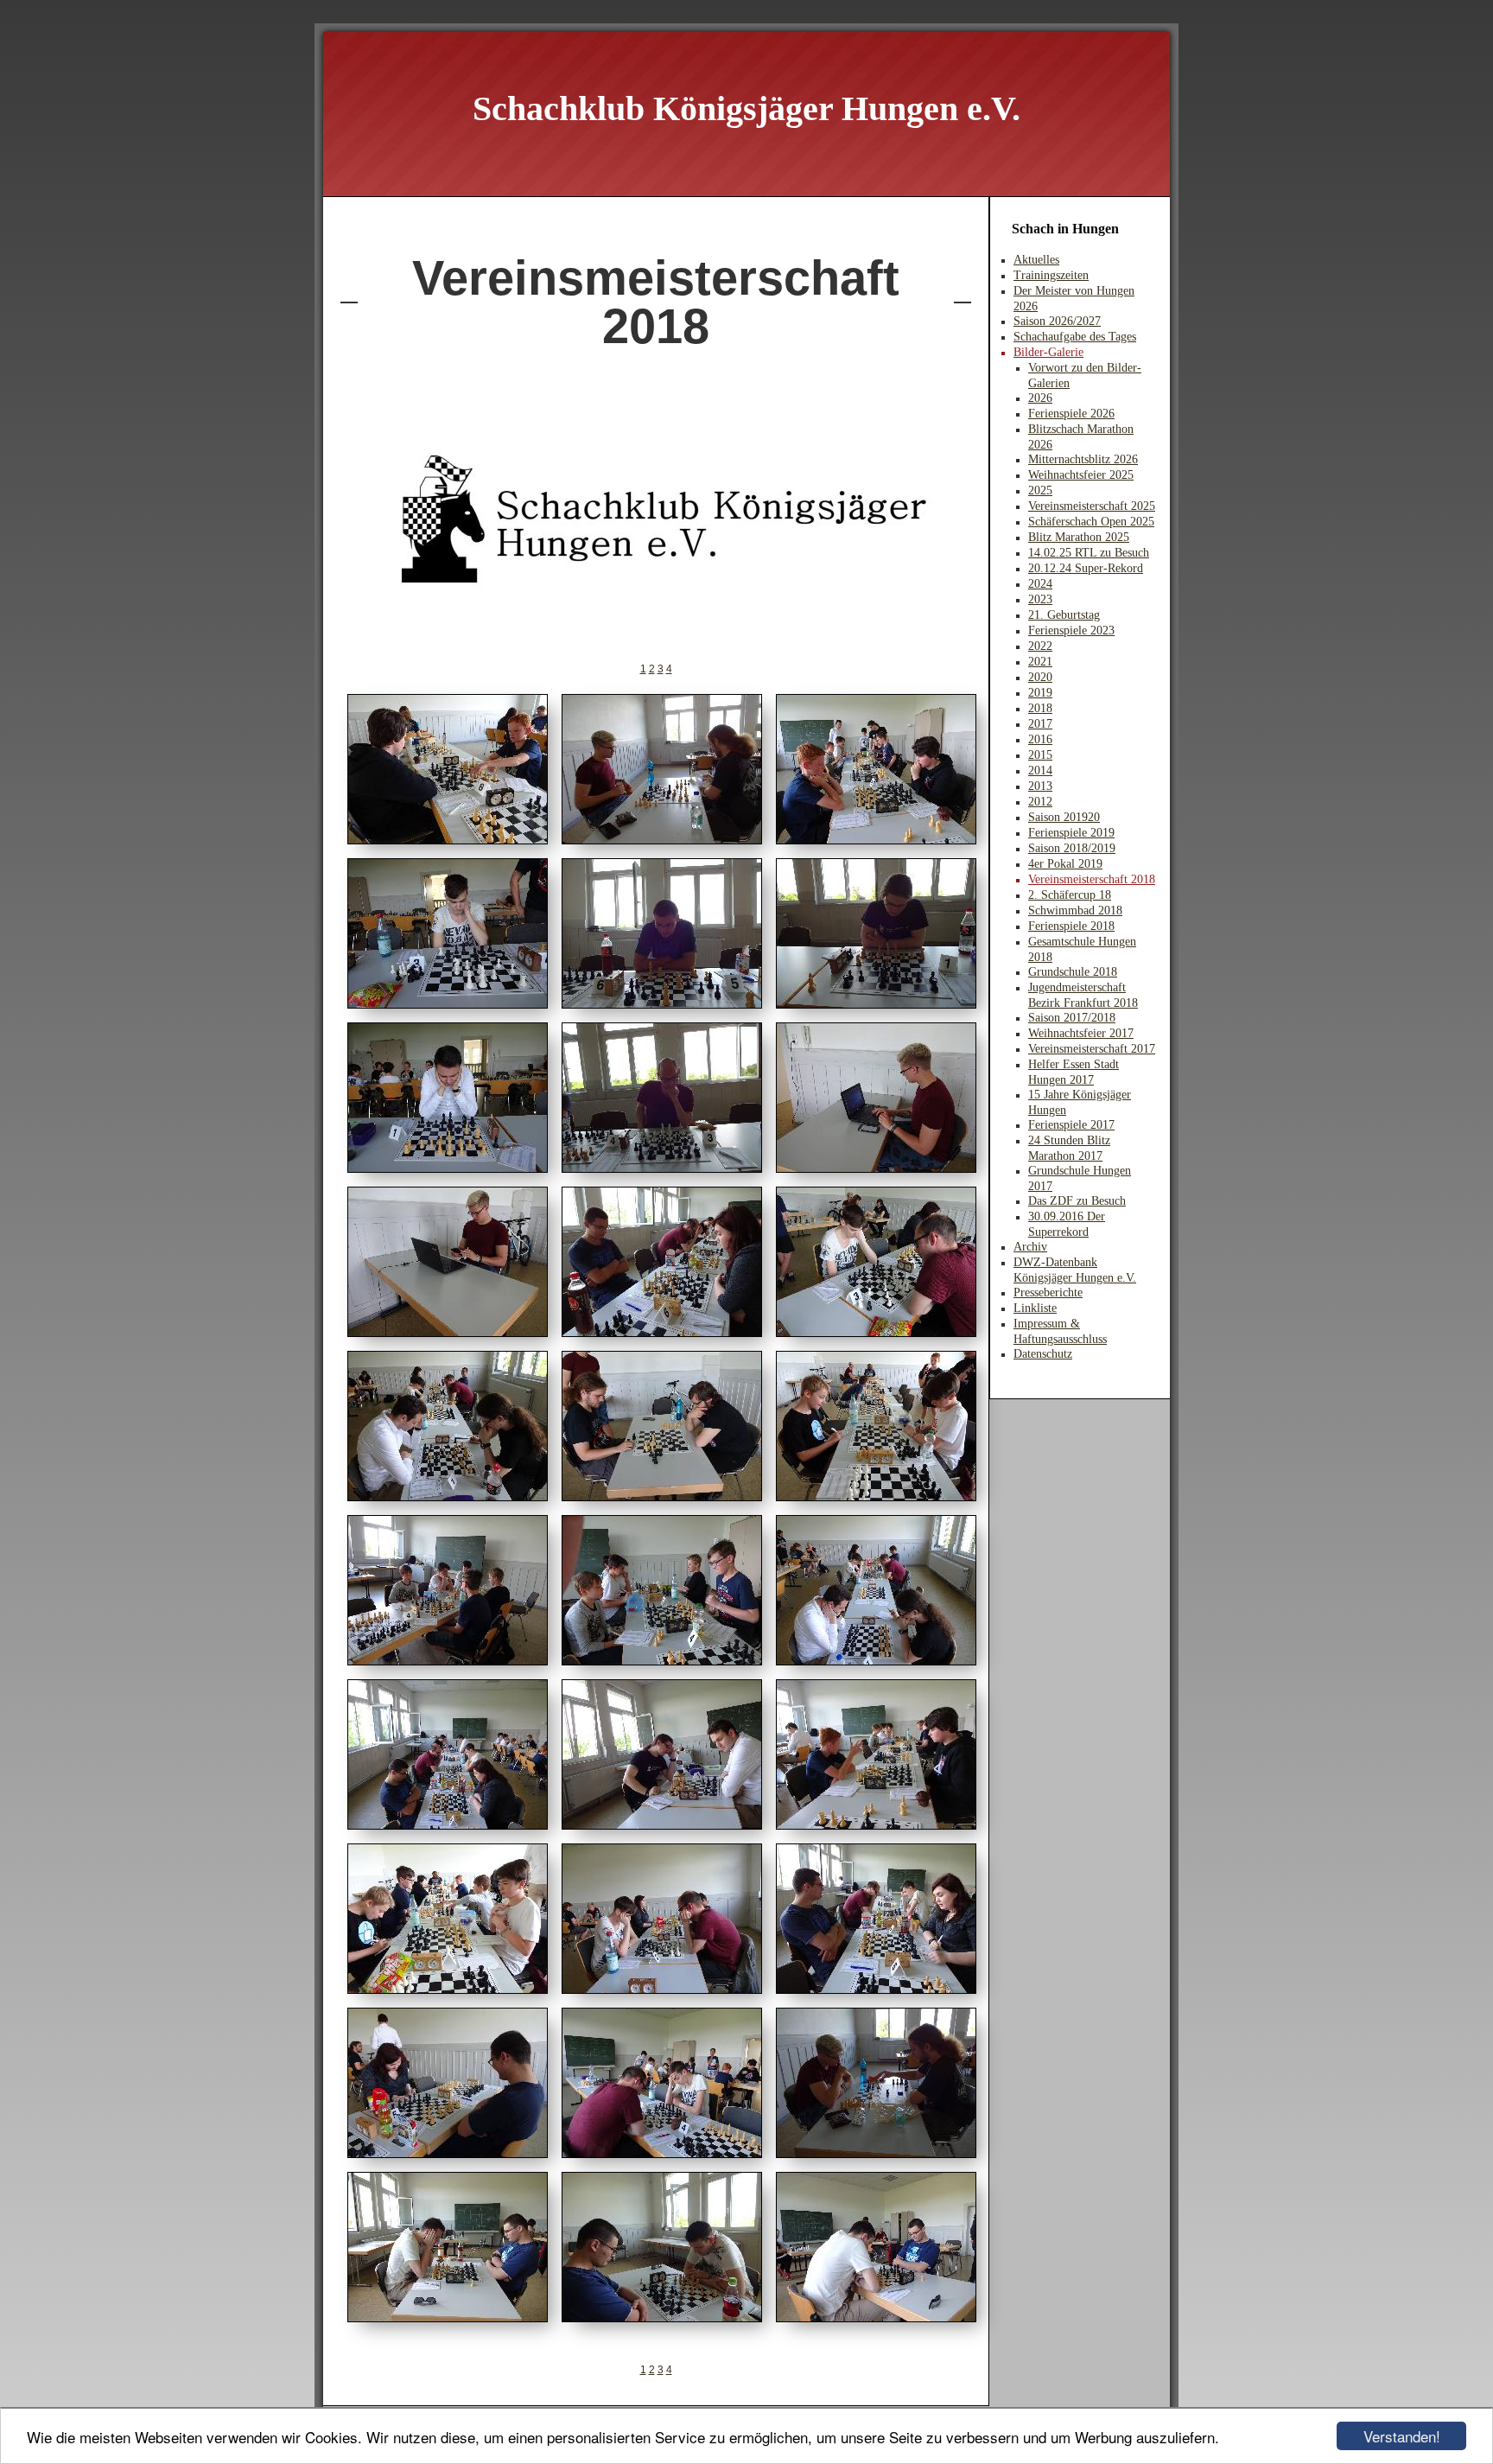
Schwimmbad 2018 (1075, 910)
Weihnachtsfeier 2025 (1081, 475)
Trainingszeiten (1051, 275)
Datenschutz (1043, 1354)
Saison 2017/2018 (1072, 1018)
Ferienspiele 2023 (1071, 630)
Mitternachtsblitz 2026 (1083, 459)
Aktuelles (1036, 260)
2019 (1040, 693)
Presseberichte (1048, 1292)
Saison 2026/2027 (1057, 321)
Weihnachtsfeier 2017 (1081, 1033)
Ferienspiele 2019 (1071, 833)
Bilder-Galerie (1048, 352)
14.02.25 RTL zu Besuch (1089, 553)
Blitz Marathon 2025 (1079, 537)
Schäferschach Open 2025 (1091, 522)
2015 (1040, 755)
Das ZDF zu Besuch (1077, 1201)
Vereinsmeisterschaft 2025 (1092, 506)
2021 (1040, 662)
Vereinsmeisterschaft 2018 (1092, 879)
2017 (1040, 724)
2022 (1040, 646)
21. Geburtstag (1064, 615)
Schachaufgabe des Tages (1075, 337)
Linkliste (1035, 1308)
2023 (1040, 599)
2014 (1040, 770)
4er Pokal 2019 (1065, 864)
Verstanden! (1402, 2436)
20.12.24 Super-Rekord (1086, 568)
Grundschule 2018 (1073, 972)
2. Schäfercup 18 (1070, 895)
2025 (1040, 490)
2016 (1040, 739)
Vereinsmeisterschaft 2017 (1092, 1049)
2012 (1040, 802)
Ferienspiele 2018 (1071, 926)
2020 (1040, 677)
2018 (1040, 708)
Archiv (1030, 1247)
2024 (1040, 584)
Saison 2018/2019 (1072, 848)
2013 (1040, 786)
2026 (1040, 398)
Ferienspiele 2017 (1071, 1125)
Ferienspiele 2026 (1071, 414)
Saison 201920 (1064, 817)
